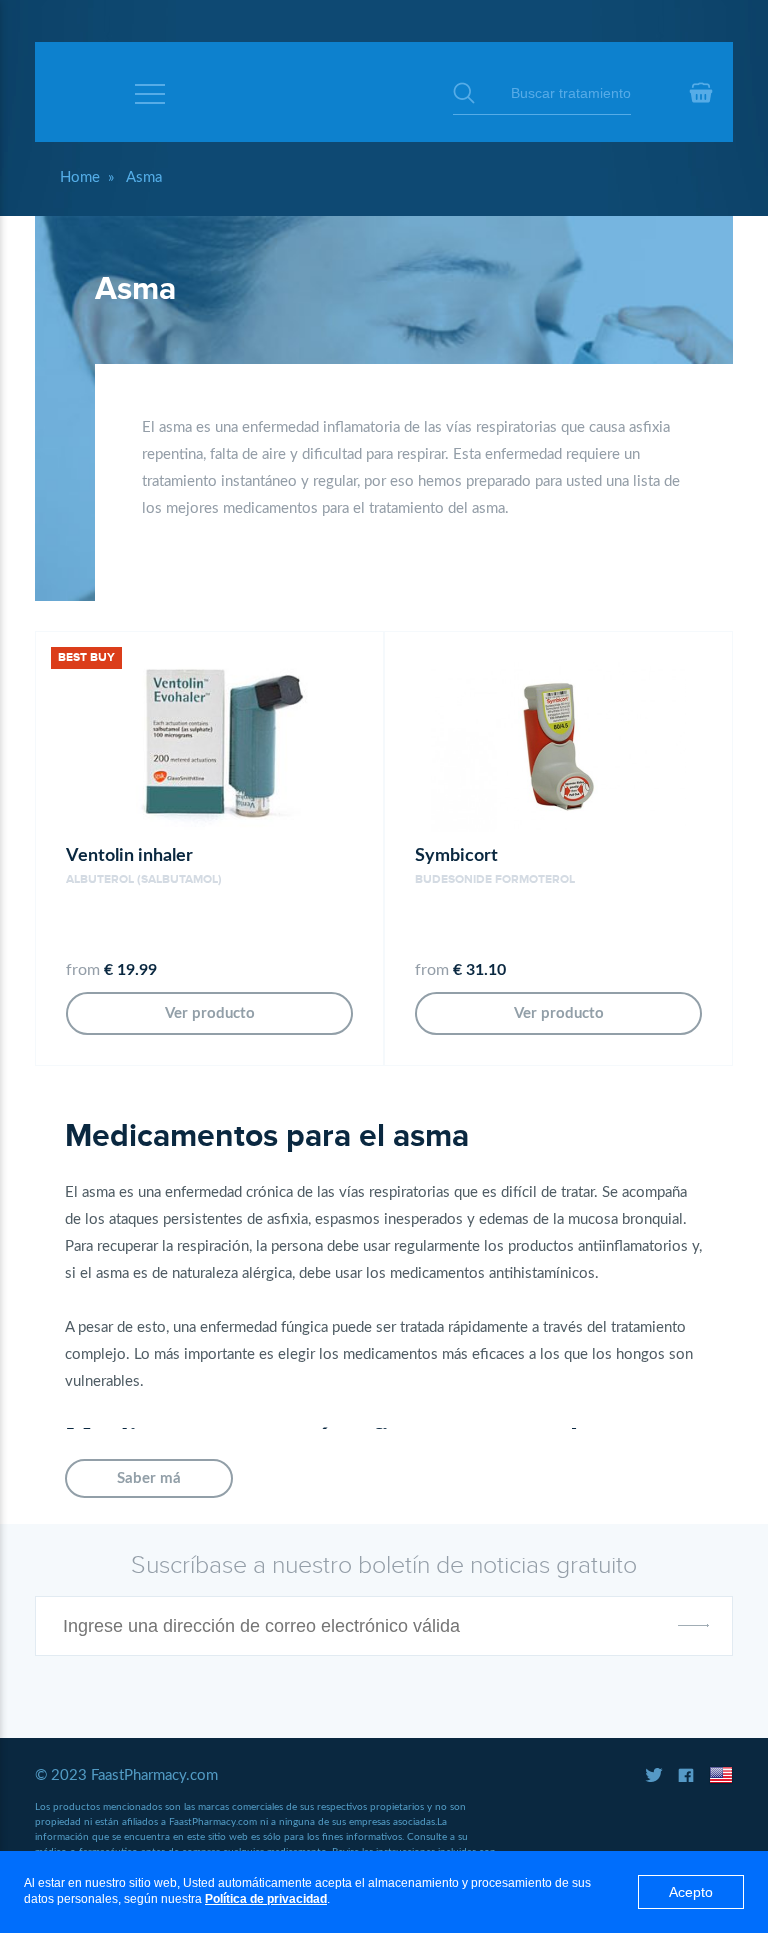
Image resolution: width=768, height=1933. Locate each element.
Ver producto (210, 1013)
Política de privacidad (266, 1899)
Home (80, 177)
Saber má (149, 1478)
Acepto (691, 1892)
